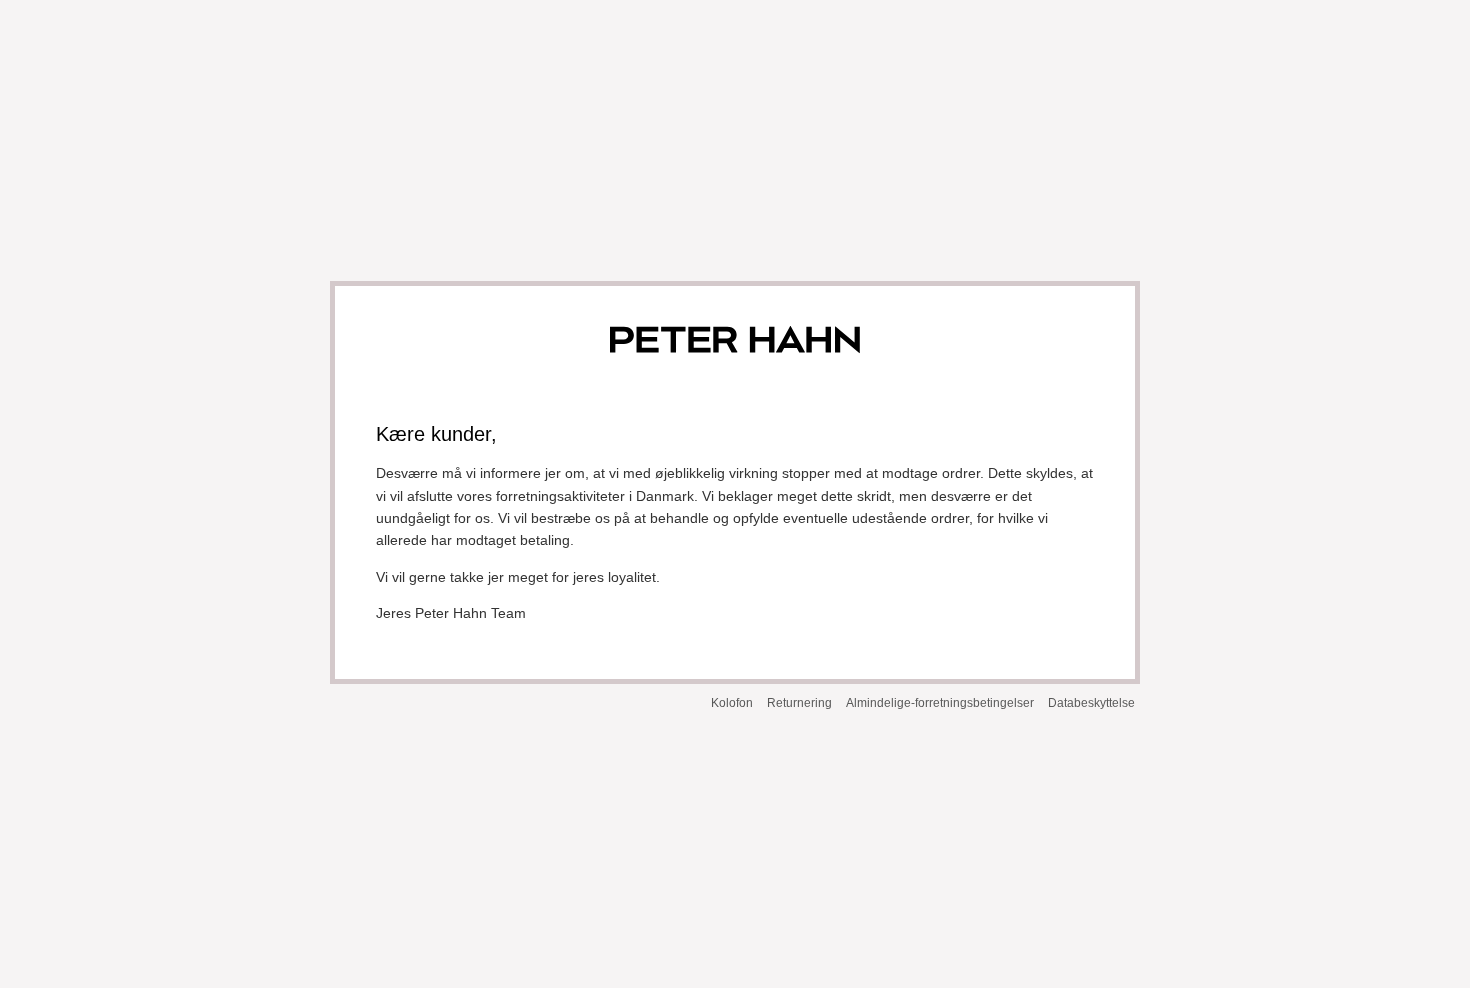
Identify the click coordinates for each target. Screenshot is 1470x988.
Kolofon (732, 703)
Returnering (799, 703)
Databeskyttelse (1091, 703)
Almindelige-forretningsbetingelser (940, 703)
